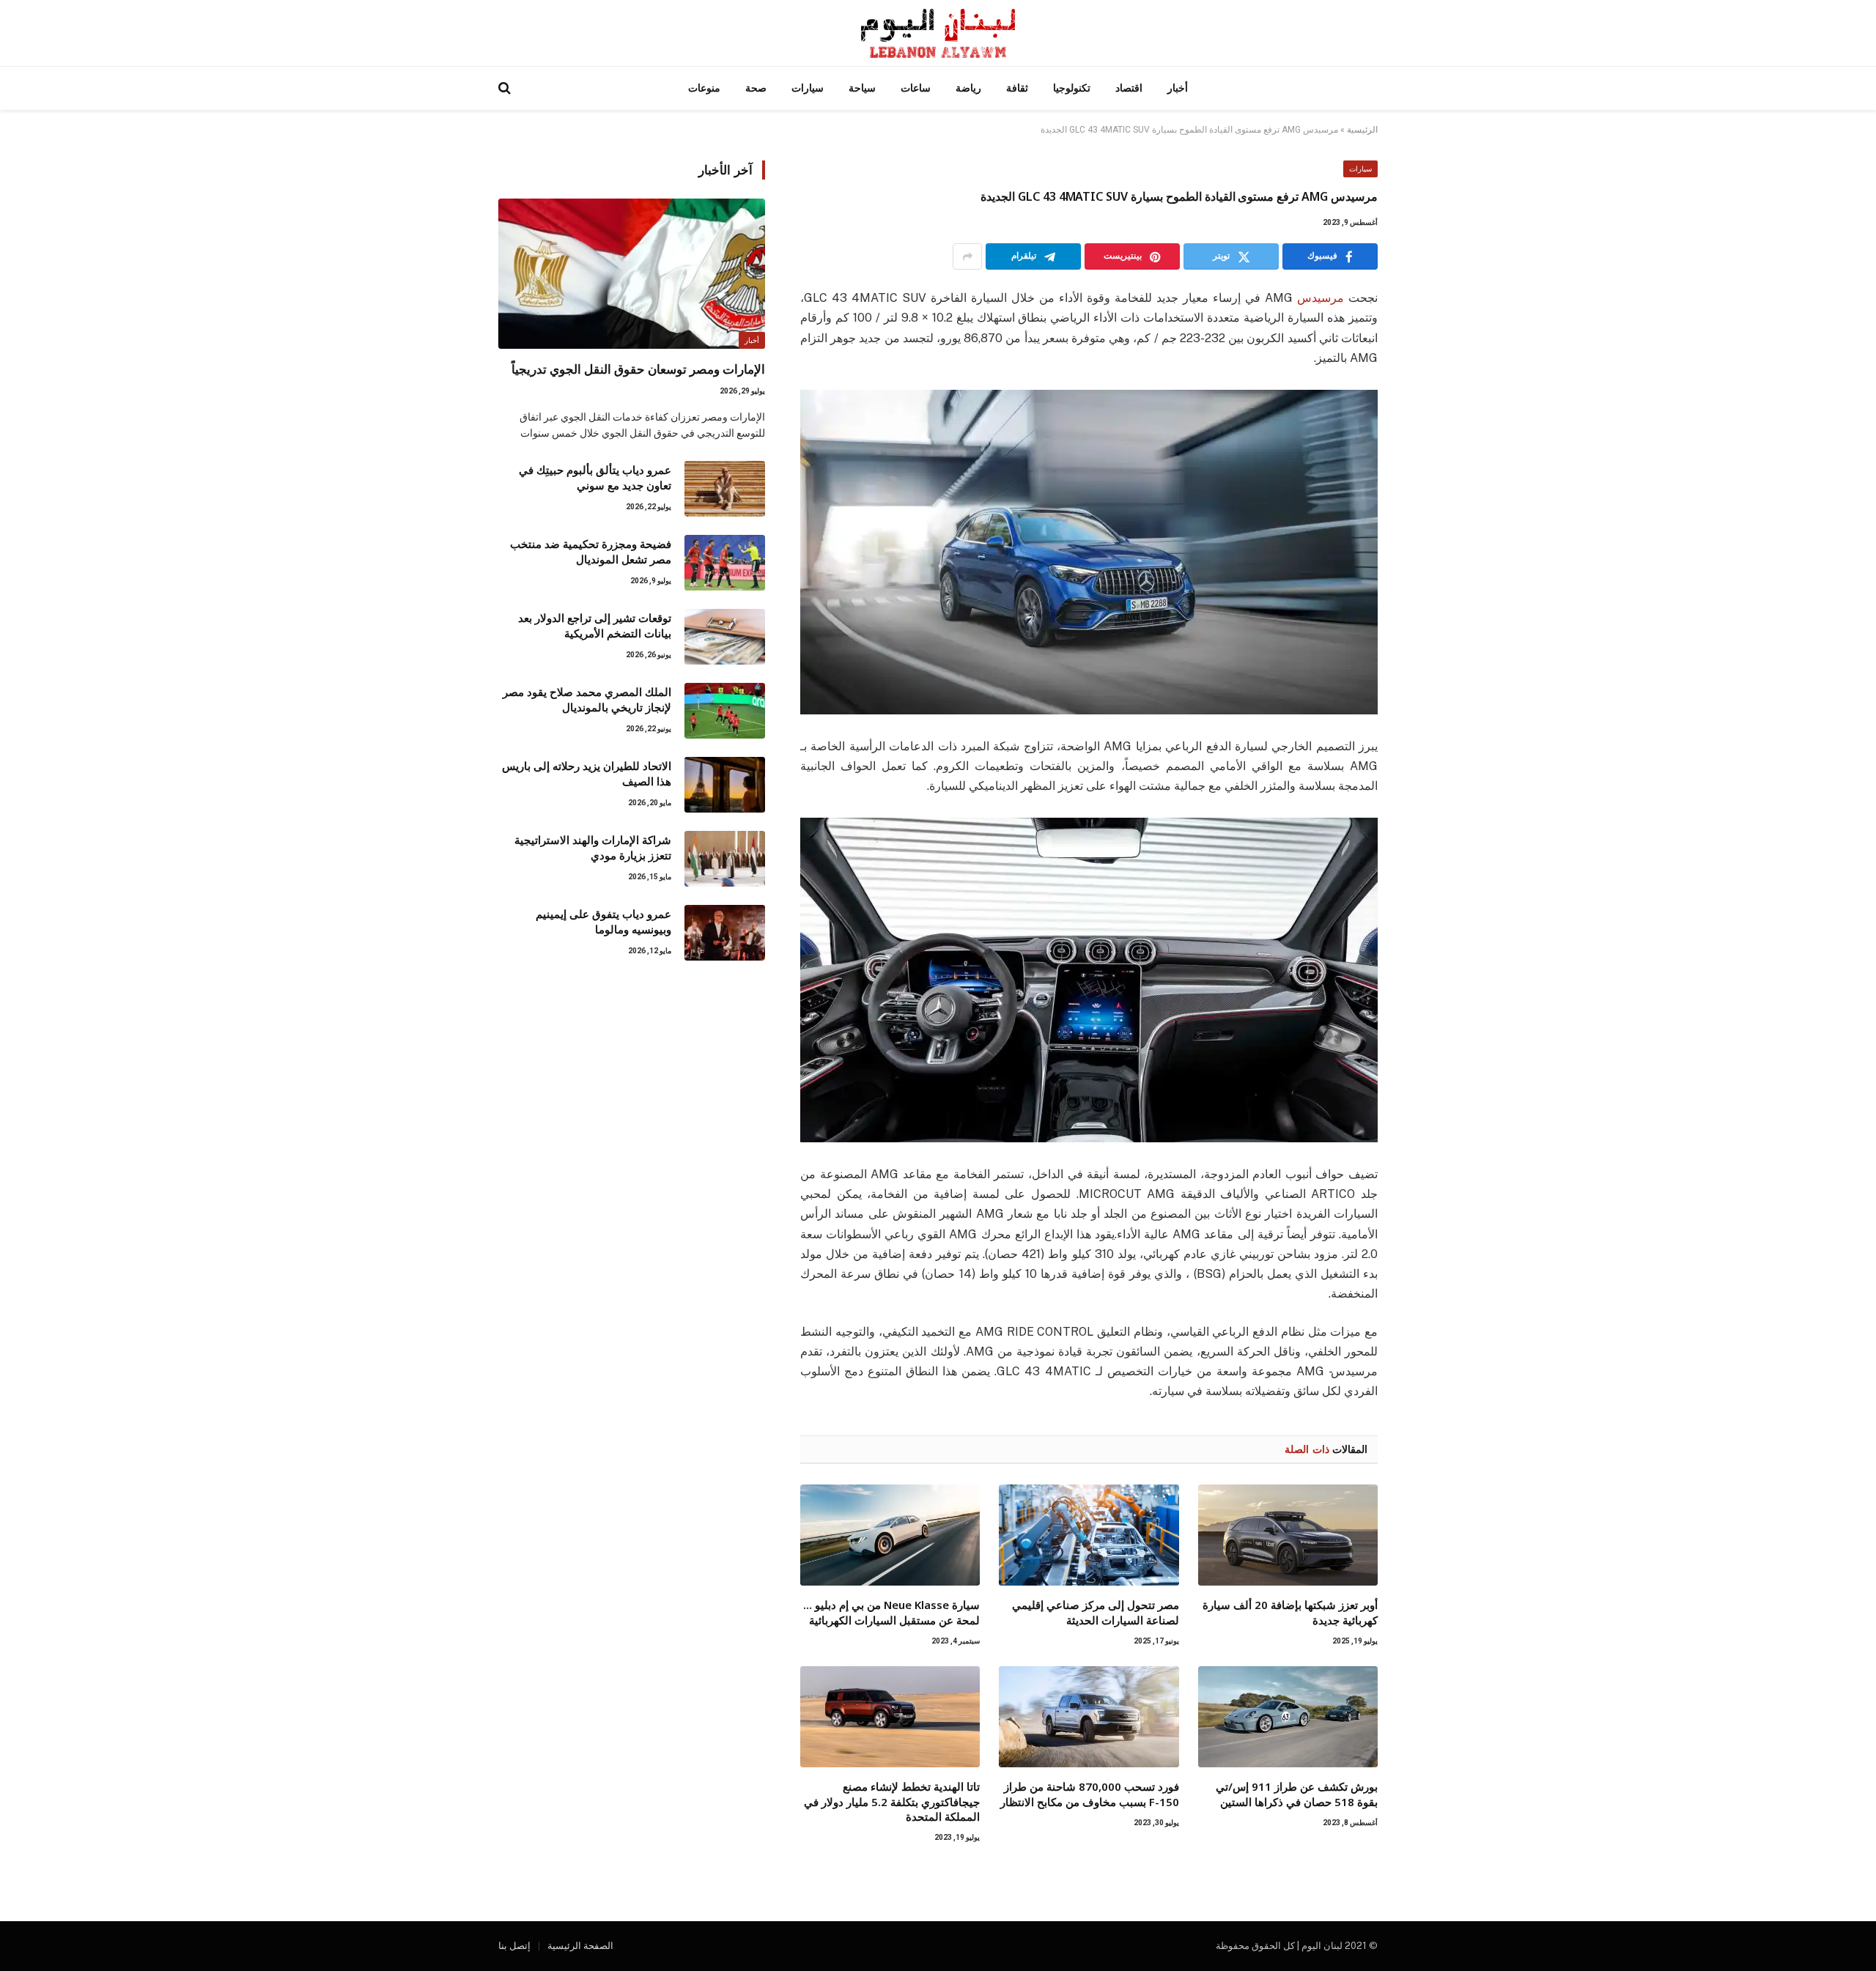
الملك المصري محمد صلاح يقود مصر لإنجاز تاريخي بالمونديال (587, 699)
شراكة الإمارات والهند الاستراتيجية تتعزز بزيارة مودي (593, 847)
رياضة (968, 88)
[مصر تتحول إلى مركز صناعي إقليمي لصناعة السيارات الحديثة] (1089, 1535)
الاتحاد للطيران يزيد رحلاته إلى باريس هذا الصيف (587, 773)
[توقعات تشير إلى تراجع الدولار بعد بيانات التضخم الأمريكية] (725, 637)
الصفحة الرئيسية (580, 1946)
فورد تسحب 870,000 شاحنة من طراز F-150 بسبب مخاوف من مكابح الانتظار (1089, 1794)
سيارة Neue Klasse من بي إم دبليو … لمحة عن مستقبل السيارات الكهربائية (891, 1612)
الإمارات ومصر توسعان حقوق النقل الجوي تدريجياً (638, 369)
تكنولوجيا (1072, 88)
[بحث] (506, 88)
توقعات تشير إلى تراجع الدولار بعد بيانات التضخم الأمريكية (595, 625)
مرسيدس (1321, 298)
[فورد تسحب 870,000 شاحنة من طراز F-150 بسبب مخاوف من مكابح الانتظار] (1089, 1717)
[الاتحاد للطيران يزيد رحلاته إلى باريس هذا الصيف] (725, 785)
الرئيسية (1362, 130)
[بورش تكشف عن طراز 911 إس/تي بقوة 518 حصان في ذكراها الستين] (1288, 1717)
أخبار (1178, 88)
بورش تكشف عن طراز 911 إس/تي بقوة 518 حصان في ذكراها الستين (1297, 1794)
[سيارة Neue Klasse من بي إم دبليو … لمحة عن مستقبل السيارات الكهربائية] (890, 1535)
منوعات (704, 88)
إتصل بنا (514, 1946)
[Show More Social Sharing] (967, 256)
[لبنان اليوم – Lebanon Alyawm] (938, 33)
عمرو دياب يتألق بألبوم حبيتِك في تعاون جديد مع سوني (595, 477)
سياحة (862, 88)
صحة (756, 88)
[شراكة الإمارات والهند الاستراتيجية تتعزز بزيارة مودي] (725, 859)
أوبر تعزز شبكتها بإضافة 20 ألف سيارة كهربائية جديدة (1290, 1612)
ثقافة (1017, 88)
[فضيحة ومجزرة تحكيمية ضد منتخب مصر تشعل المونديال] (725, 563)
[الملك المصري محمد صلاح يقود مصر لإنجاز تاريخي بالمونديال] (725, 711)
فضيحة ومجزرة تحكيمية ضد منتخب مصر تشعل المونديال (591, 551)
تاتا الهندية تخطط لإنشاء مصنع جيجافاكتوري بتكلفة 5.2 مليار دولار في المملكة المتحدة (892, 1801)
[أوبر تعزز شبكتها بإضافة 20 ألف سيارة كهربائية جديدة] (1288, 1535)
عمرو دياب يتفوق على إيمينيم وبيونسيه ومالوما (603, 921)
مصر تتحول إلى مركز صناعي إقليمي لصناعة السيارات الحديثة (1095, 1612)
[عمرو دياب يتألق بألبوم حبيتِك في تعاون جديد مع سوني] (725, 489)
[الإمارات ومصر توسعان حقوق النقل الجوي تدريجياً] (632, 274)
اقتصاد (1129, 88)
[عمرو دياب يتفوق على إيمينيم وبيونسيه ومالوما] (725, 933)
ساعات (916, 88)
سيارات (808, 88)
